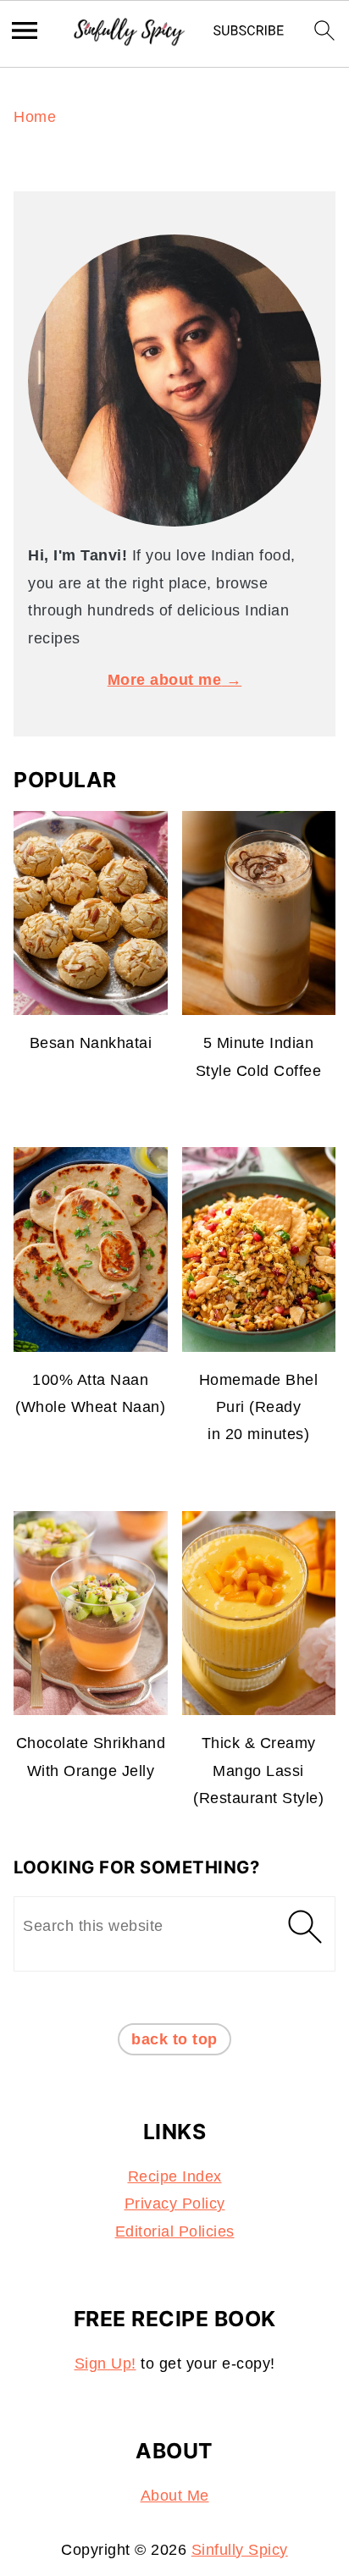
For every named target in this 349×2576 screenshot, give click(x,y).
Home (35, 117)
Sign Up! (105, 2364)
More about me (165, 680)
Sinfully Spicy (240, 2550)
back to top (174, 2039)
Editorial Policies (175, 2231)
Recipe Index (175, 2176)
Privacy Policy (175, 2204)
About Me (175, 2496)
